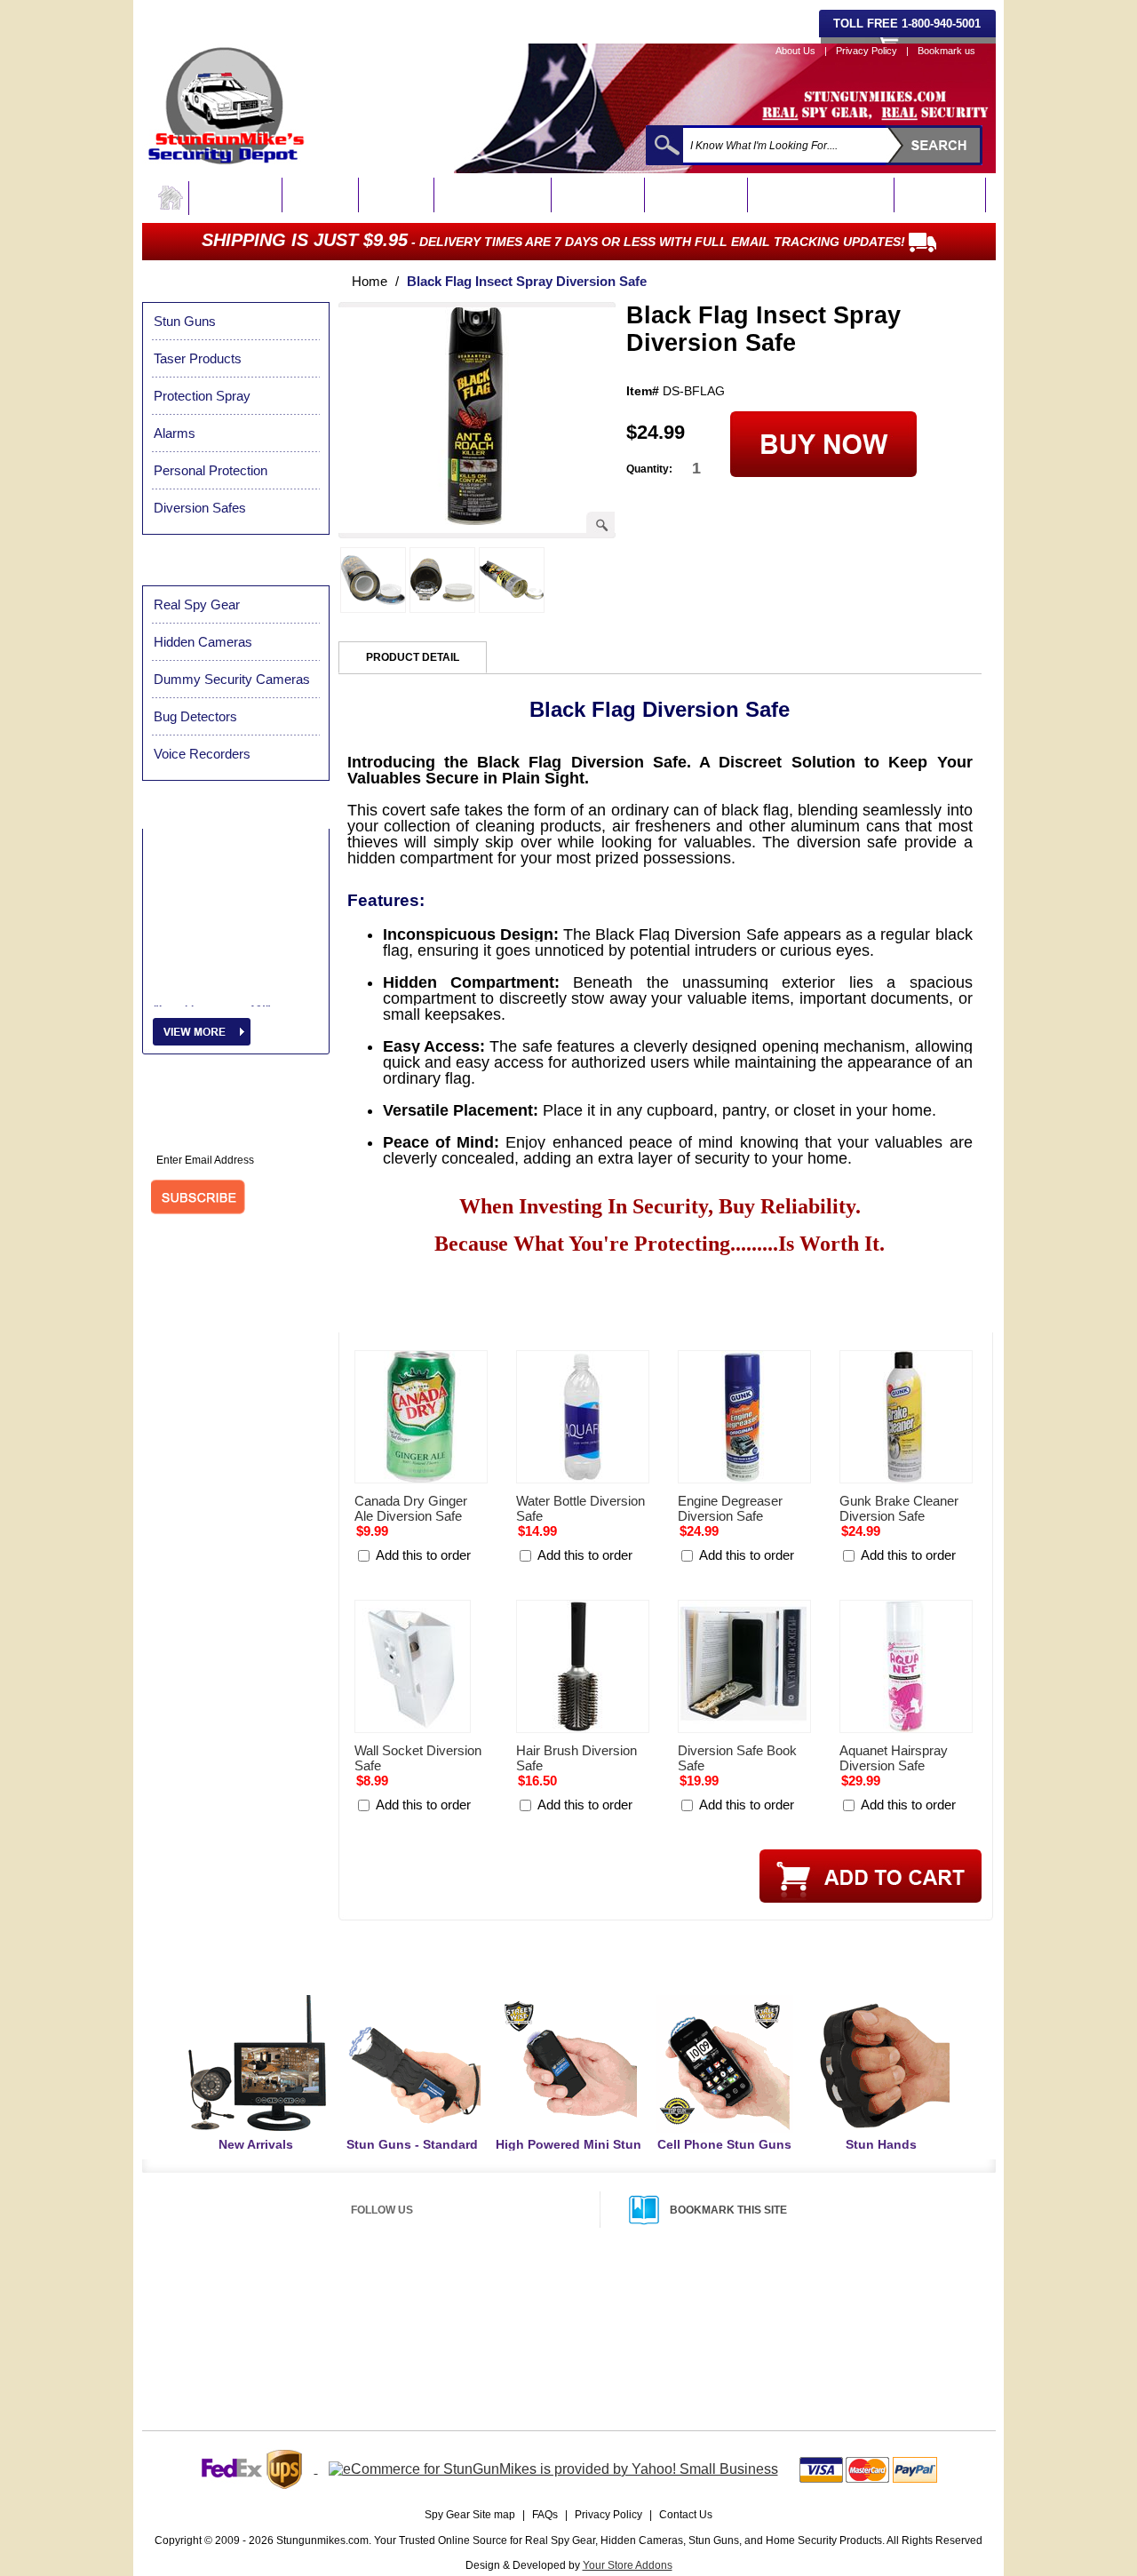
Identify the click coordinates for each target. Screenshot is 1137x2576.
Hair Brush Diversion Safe (576, 1758)
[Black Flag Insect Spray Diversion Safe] (476, 520)
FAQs (545, 2515)
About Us (795, 51)
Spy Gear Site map (470, 2515)
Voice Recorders (202, 754)
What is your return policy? (815, 2295)
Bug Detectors (698, 196)
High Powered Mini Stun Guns (568, 2152)
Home (370, 281)
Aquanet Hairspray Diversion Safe (894, 1758)
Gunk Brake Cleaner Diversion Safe (899, 1508)
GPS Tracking (600, 196)
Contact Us (686, 2515)
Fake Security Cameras (823, 196)
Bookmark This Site (728, 2210)
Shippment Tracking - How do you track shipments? (607, 2338)
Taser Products (198, 358)
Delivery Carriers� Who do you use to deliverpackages (615, 2360)
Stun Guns (398, 196)
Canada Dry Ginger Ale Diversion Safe (411, 1508)
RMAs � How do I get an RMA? (827, 2318)
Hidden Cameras (203, 642)
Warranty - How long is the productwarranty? (855, 2339)
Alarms (175, 433)
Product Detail (413, 657)
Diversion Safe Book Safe (737, 1758)
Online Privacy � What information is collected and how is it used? (330, 2340)
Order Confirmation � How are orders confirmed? (294, 2384)
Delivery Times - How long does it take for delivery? (606, 2317)
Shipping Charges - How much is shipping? (587, 2295)
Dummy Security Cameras (232, 679)
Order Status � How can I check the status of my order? (310, 2362)
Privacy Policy (867, 51)
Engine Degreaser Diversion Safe (730, 1508)
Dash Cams (322, 196)
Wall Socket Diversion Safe (418, 1758)
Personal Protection (211, 470)
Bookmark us (946, 51)
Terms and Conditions (805, 2360)
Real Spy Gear (236, 196)
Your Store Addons (628, 2565)
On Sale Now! (942, 196)
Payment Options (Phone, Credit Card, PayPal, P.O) (298, 2295)
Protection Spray (495, 196)
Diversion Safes (200, 508)
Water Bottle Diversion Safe (580, 1508)
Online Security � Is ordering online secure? (283, 2318)
